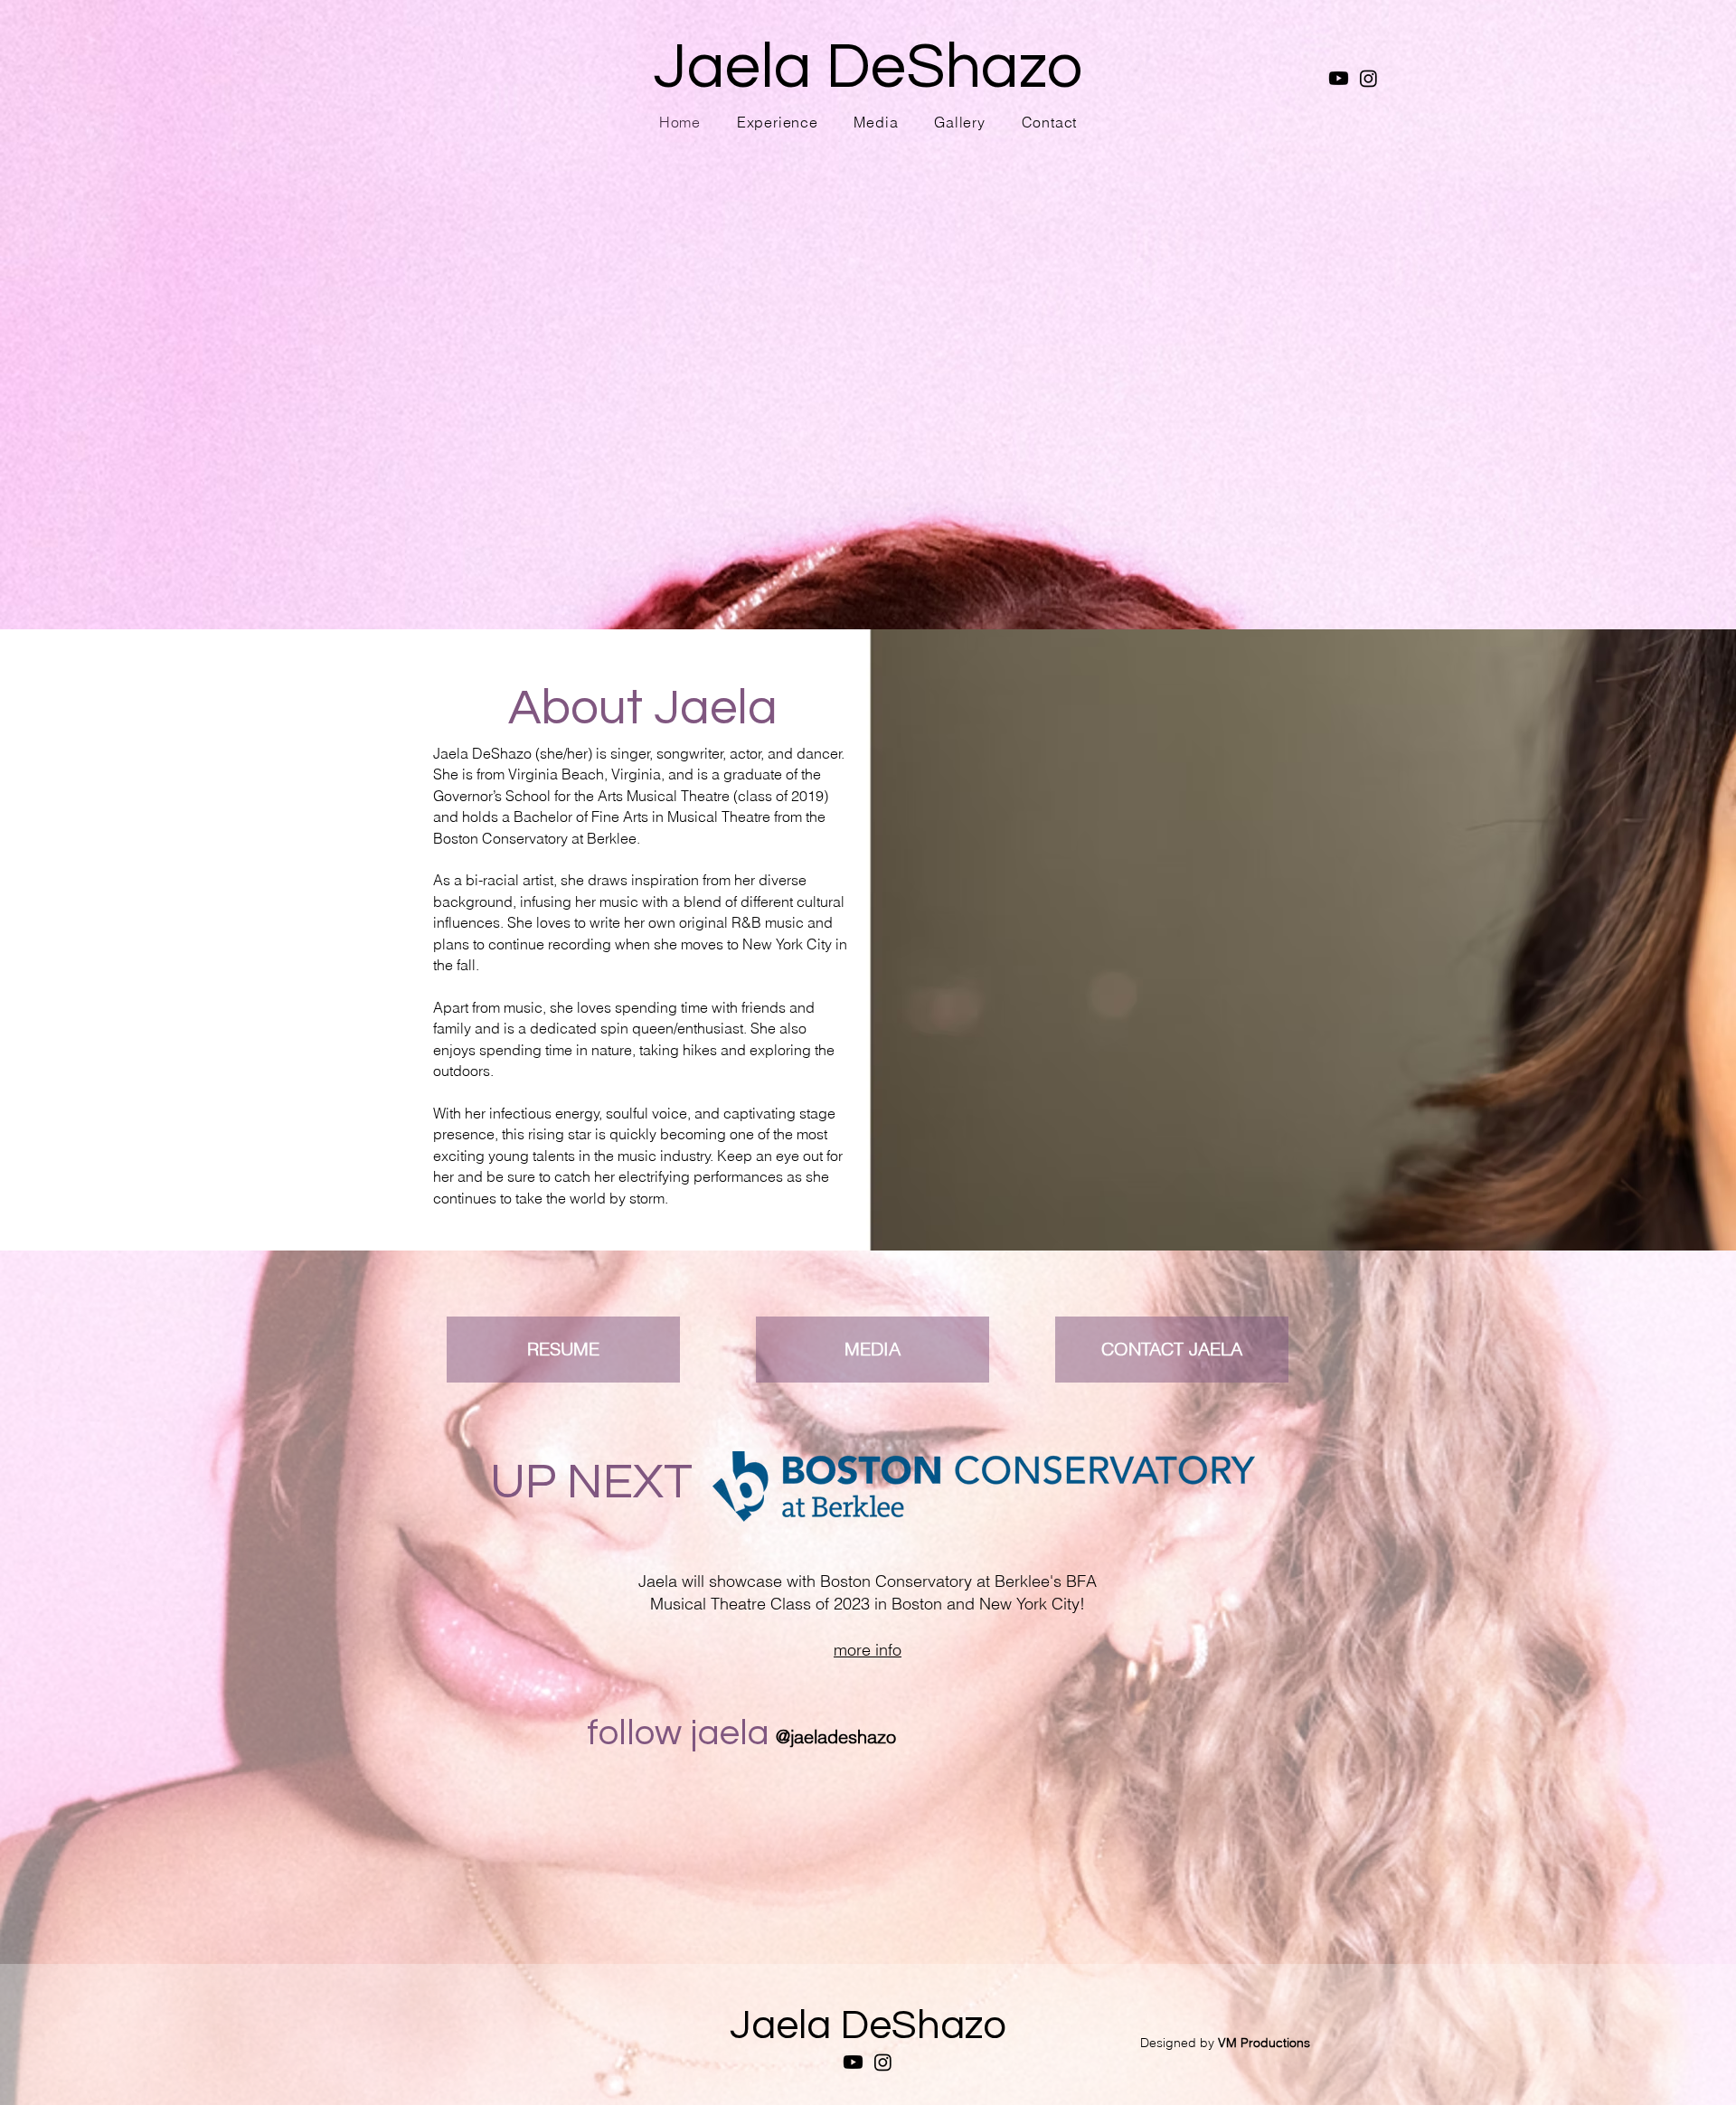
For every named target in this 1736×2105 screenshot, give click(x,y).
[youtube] (1339, 78)
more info (868, 1650)
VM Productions (1264, 2043)
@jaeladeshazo (836, 1737)
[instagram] (1368, 78)
